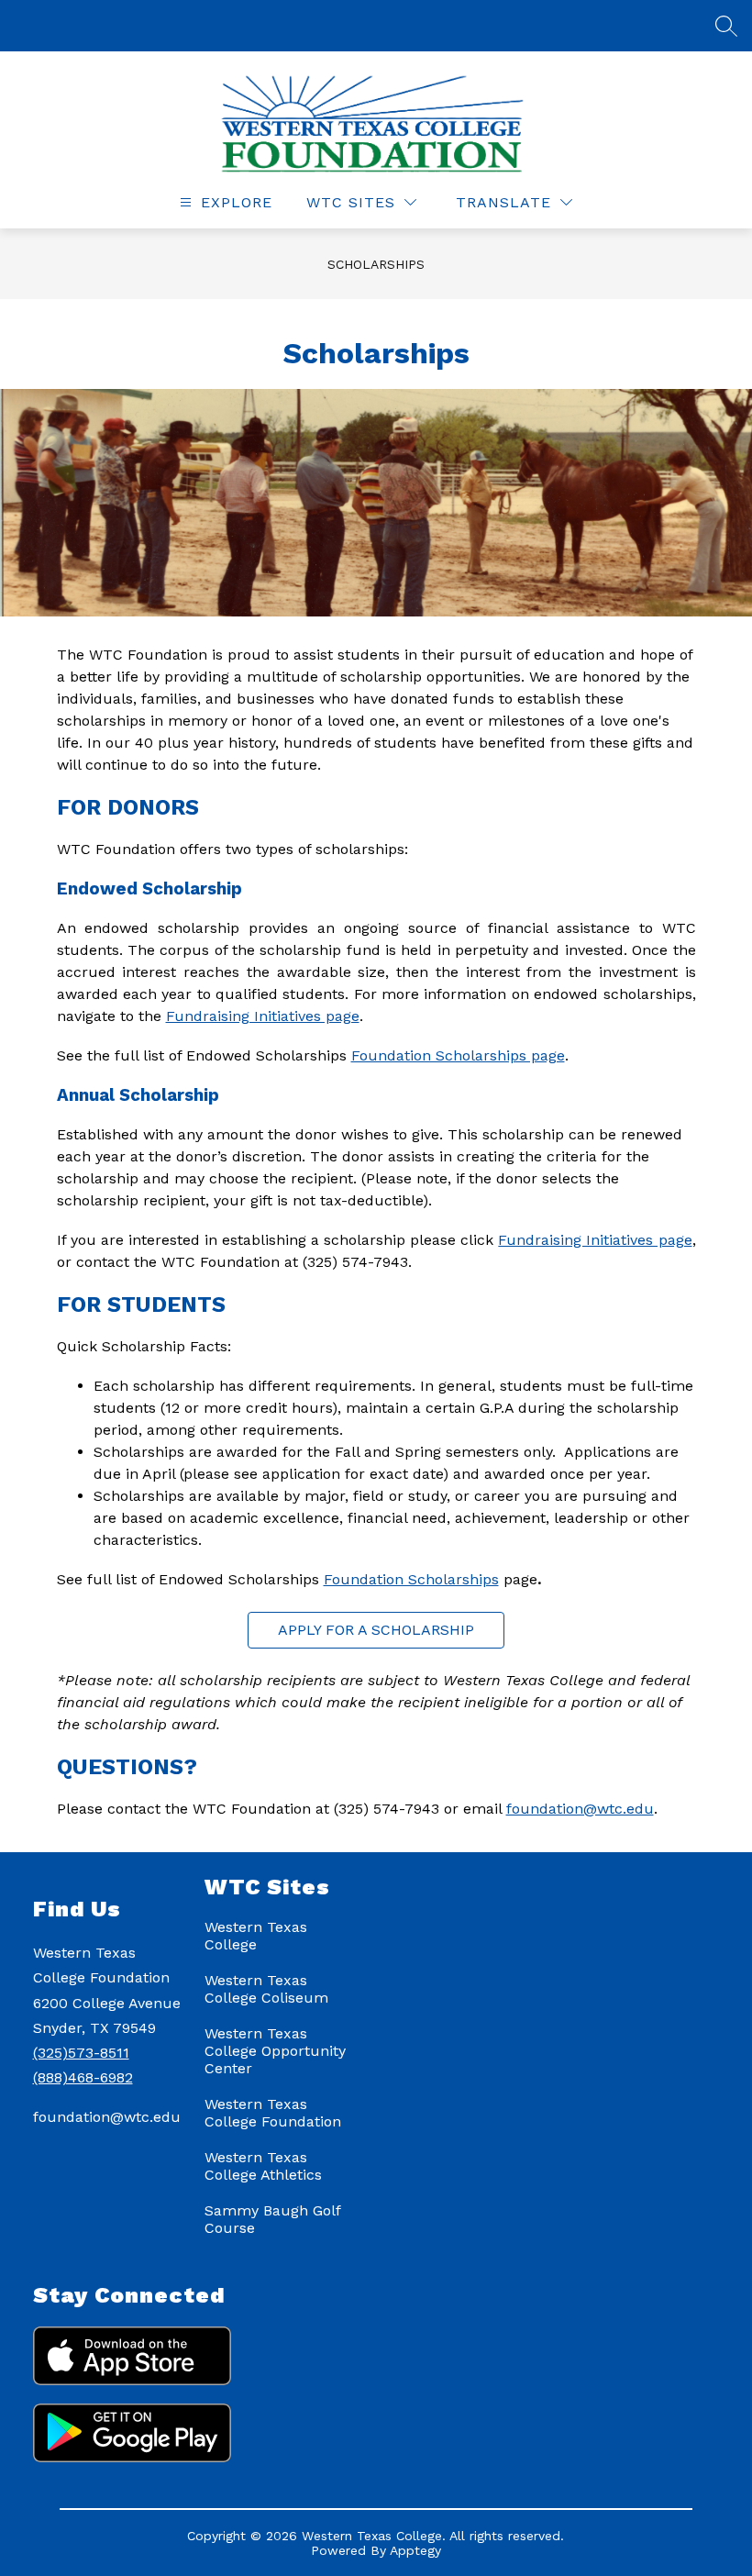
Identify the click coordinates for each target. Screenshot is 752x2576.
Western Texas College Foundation (273, 2113)
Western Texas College (256, 1936)
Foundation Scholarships (411, 1579)
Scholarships (376, 264)
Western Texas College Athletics (263, 2166)
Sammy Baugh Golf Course (272, 2219)
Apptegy (415, 2550)
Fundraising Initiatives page (263, 1016)
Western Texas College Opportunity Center (275, 2051)
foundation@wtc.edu (580, 1809)
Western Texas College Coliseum (266, 1989)
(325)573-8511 (81, 2053)
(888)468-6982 (83, 2077)
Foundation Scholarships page (458, 1055)
